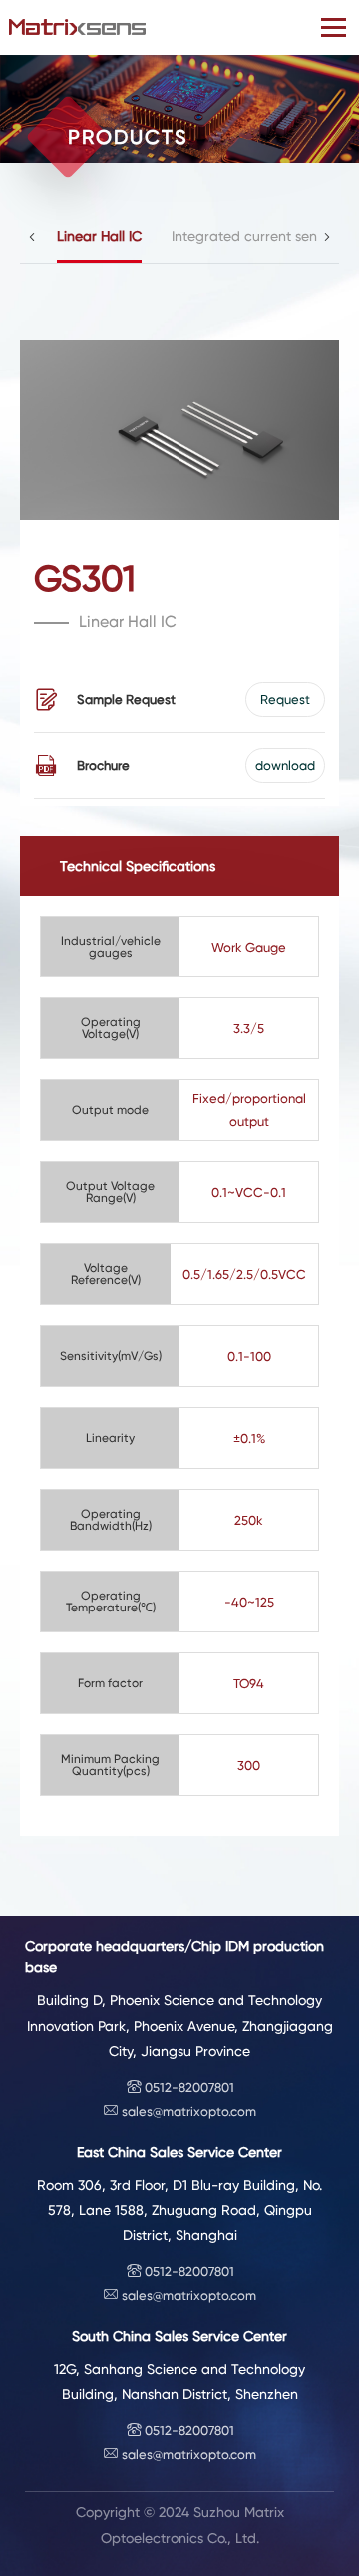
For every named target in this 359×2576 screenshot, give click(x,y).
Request (285, 699)
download (285, 765)
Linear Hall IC (99, 236)
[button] (32, 237)
